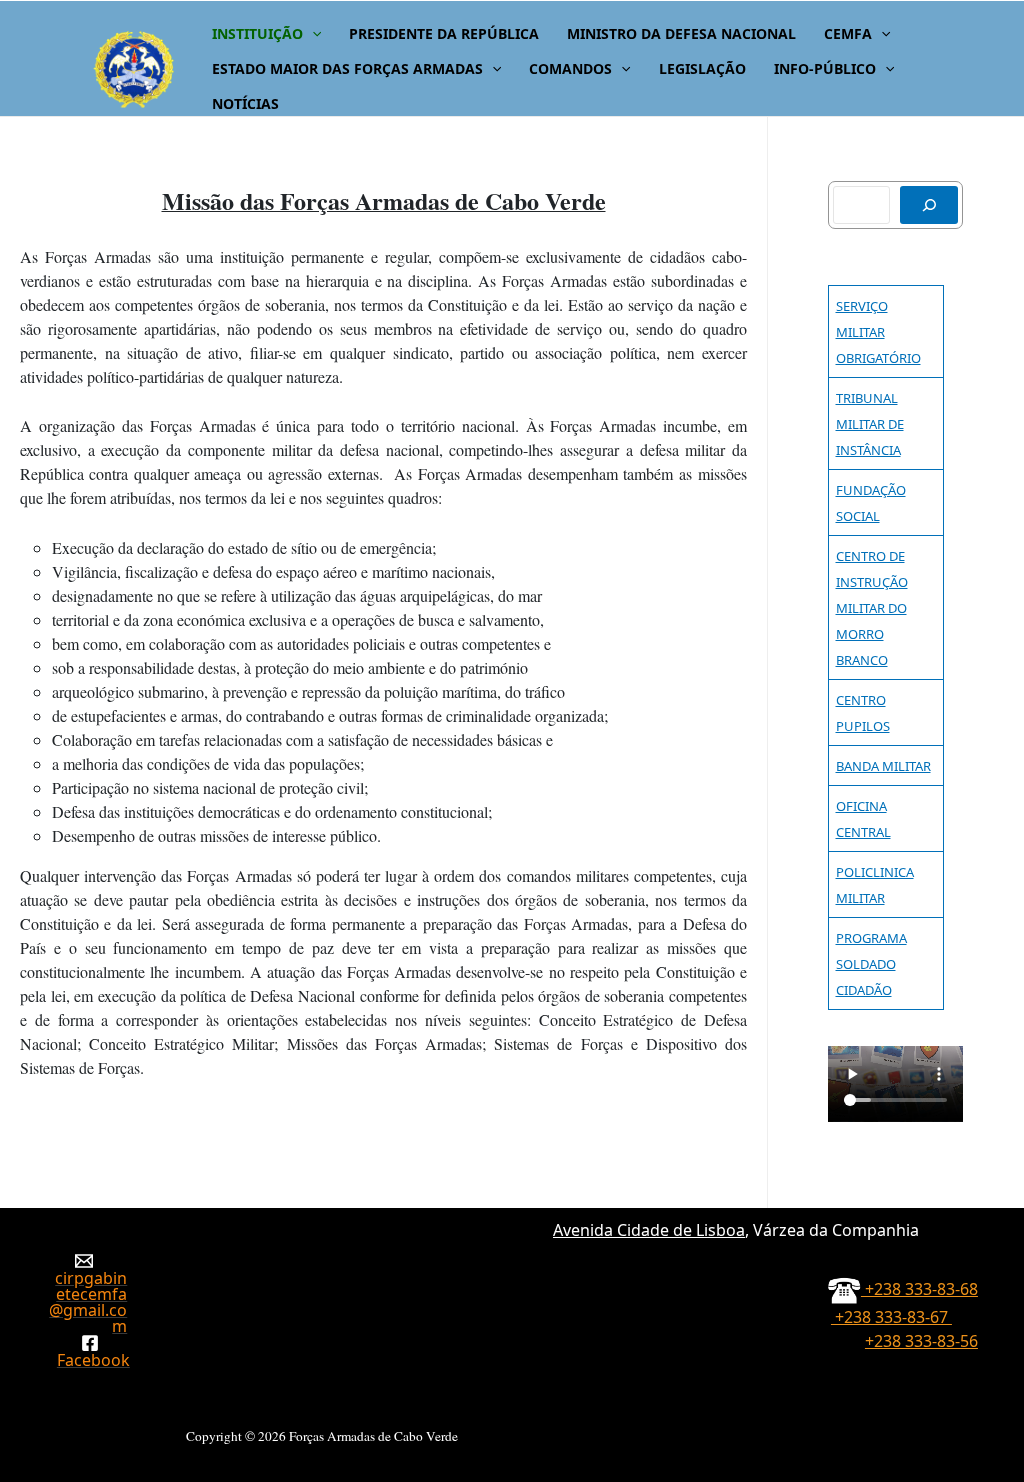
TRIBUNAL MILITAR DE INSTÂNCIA (870, 424)
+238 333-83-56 (921, 1341)
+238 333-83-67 (891, 1317)
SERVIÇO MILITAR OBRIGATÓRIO (878, 332)
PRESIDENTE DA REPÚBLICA (444, 33)
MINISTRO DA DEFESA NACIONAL (681, 33)
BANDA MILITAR (883, 766)
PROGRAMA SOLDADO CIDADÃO (871, 964)
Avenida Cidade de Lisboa (649, 1230)
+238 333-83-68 (919, 1289)
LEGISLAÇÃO (702, 68)
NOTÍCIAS (245, 103)
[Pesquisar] (929, 205)
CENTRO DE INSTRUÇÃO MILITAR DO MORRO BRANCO (872, 608)
